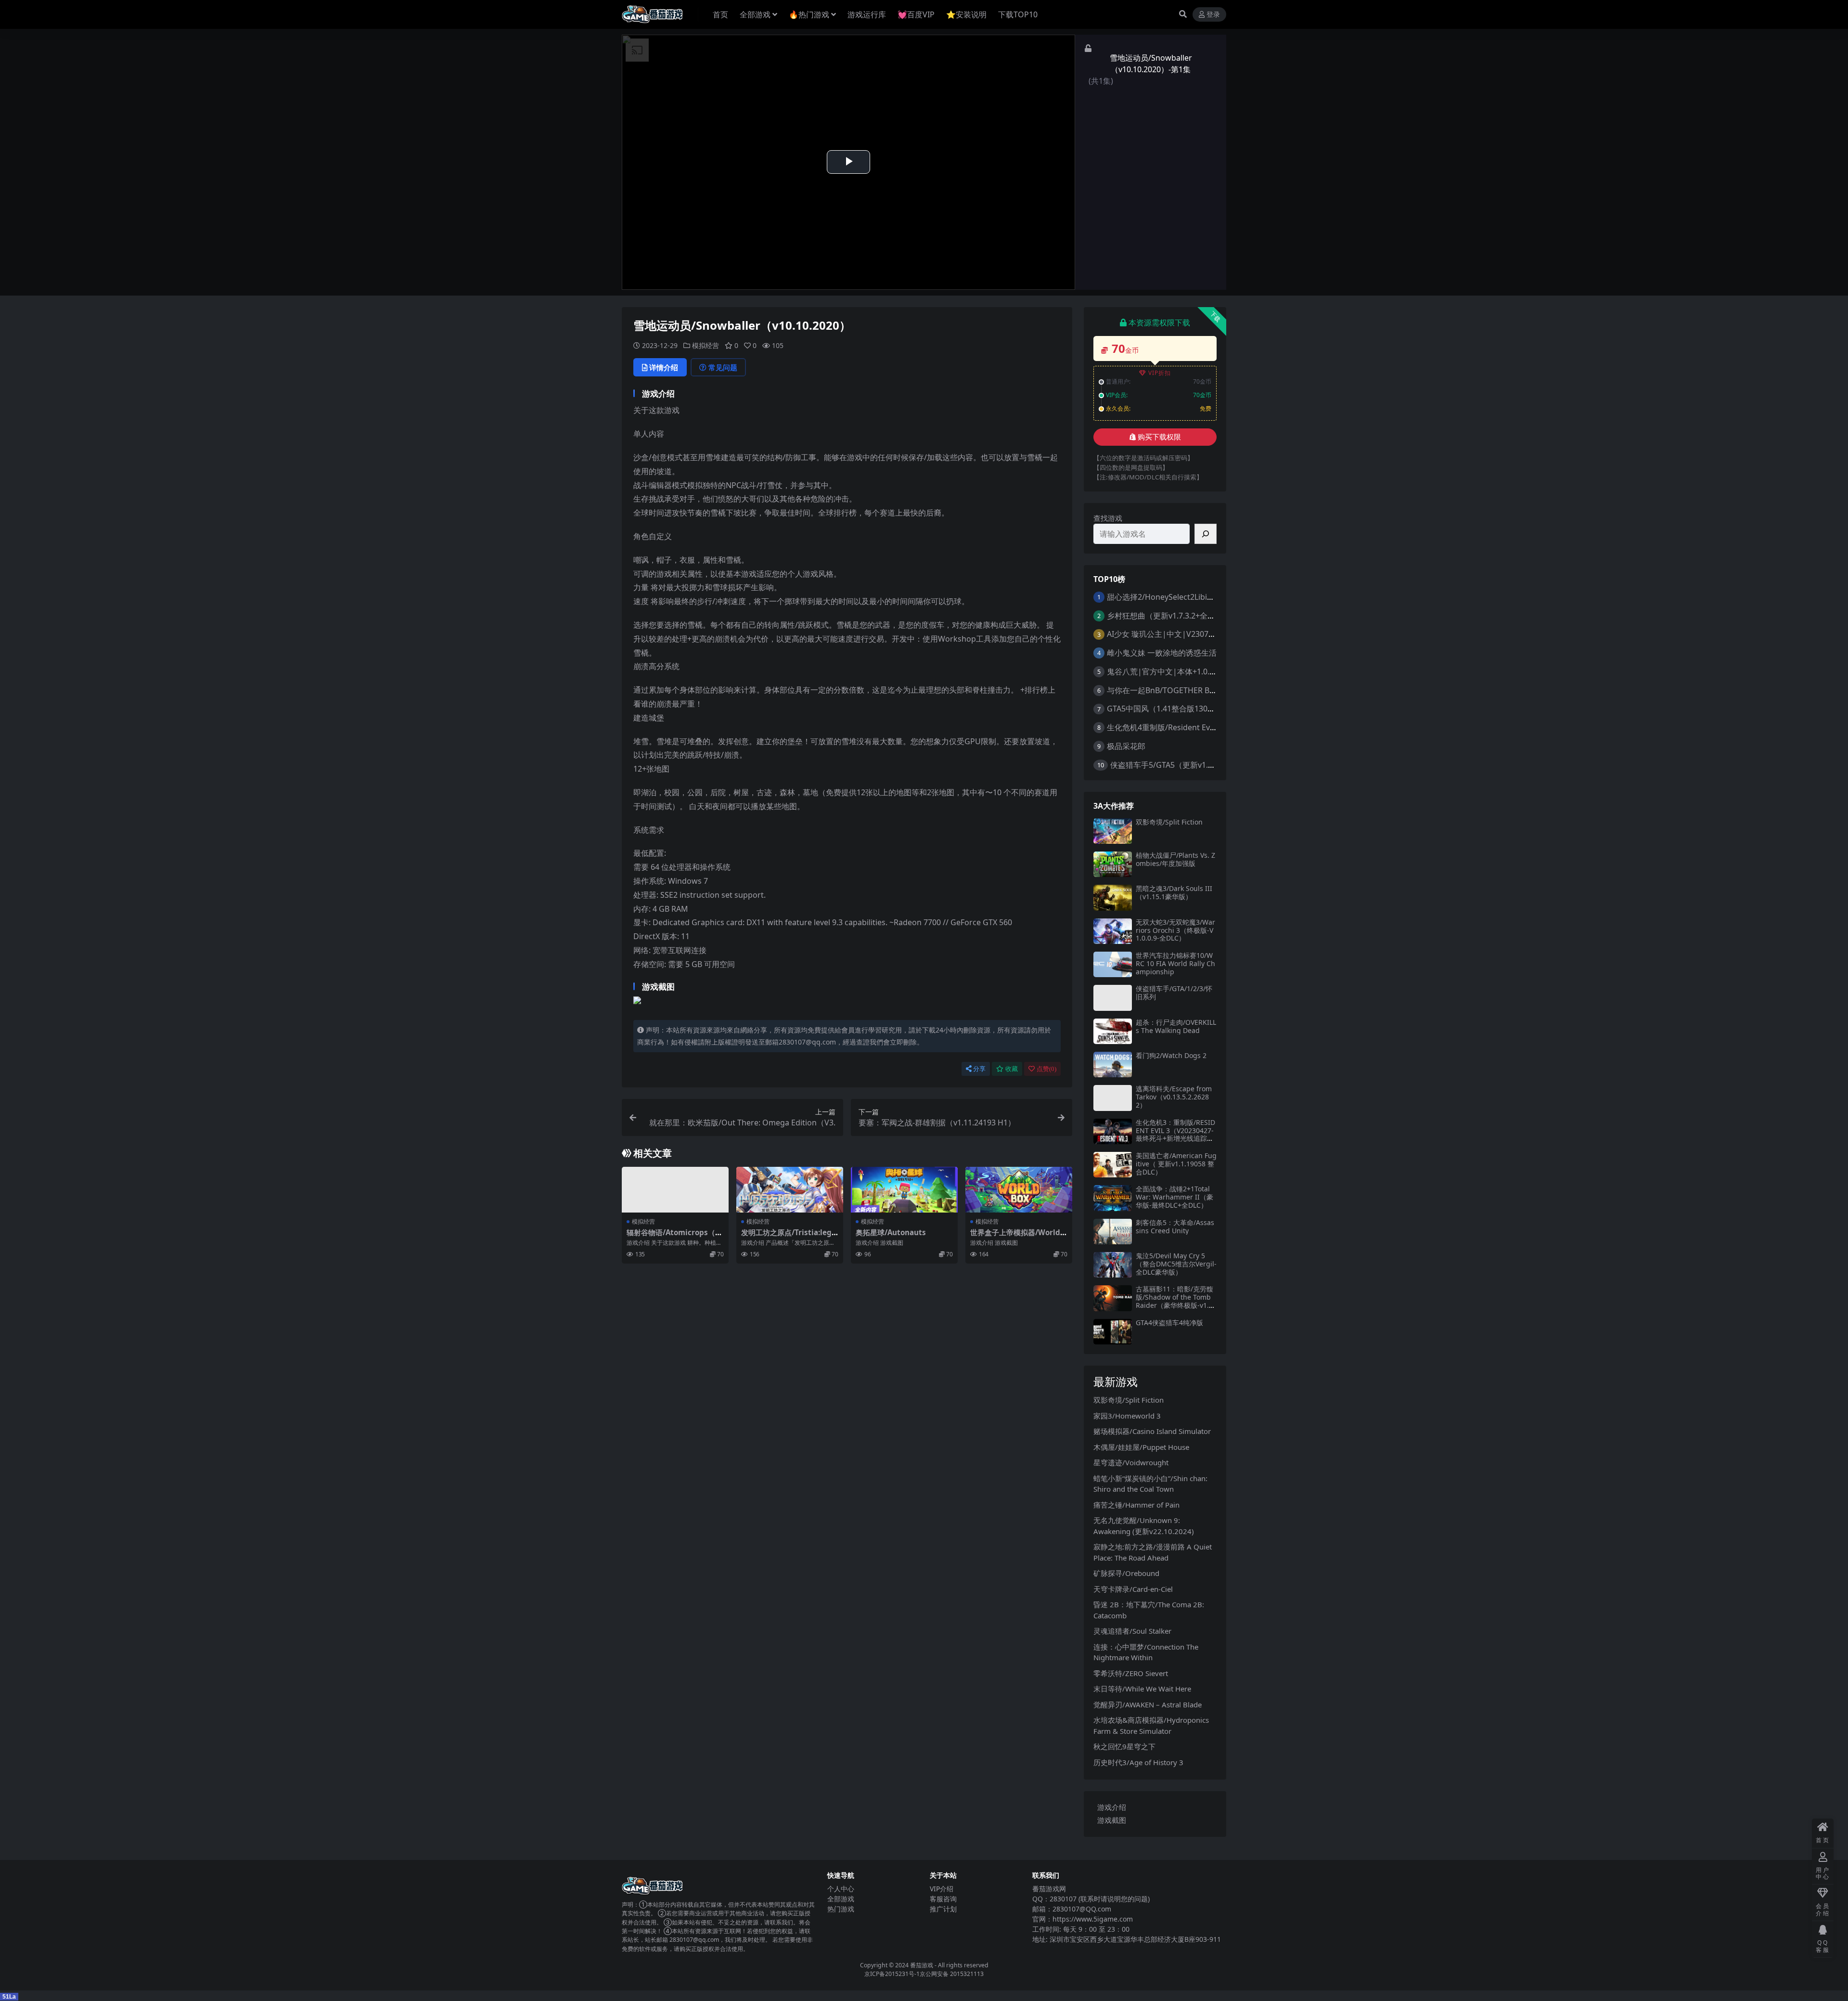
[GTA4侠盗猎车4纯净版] (1113, 1332)
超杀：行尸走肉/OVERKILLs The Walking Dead (1176, 1026)
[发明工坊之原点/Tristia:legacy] (790, 1190)
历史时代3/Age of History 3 (1138, 1762)
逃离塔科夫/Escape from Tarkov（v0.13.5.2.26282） (1174, 1097)
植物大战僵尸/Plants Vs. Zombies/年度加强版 (1175, 859)
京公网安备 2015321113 (952, 1974)
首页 (720, 14)
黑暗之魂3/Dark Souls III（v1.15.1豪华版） (1174, 892)
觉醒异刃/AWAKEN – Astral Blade (1148, 1704)
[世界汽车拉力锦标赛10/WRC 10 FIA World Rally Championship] (1113, 964)
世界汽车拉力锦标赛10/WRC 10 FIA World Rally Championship (1175, 963)
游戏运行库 (867, 14)
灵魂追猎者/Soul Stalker (1132, 1631)
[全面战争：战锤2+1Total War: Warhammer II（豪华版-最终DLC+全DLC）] (1113, 1198)
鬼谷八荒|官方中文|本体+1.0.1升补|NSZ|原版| (1189, 671)
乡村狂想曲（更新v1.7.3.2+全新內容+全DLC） (1186, 616)
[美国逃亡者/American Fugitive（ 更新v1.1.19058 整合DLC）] (1113, 1165)
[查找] (1206, 534)
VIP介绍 (942, 1889)
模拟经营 (706, 345)
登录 (1213, 15)
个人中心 (841, 1889)
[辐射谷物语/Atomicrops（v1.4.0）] (675, 1190)
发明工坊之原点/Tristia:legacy (789, 1237)
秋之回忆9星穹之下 (1124, 1746)
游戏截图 (1112, 1820)
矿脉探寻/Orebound (1126, 1573)
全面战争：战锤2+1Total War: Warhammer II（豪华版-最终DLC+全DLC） (1174, 1197)
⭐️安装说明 (966, 14)
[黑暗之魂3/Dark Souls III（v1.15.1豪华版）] (1113, 897)
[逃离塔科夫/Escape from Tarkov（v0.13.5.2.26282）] (1113, 1098)
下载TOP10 (1018, 14)
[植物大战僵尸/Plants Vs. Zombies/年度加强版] (1113, 864)
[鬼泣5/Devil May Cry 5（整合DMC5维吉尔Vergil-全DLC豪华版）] (1113, 1265)
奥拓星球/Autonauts (891, 1232)
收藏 (1012, 1069)
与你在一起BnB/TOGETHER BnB (1163, 690)
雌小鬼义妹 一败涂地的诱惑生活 (1162, 653)
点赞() (1046, 1069)
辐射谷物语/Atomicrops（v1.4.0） (673, 1237)
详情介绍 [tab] (664, 367)
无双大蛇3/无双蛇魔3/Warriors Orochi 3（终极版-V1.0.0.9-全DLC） (1175, 930)
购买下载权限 (1159, 437)
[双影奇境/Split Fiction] (1113, 831)
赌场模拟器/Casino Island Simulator (1152, 1431)
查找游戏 (1108, 518)
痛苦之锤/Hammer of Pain (1136, 1505)
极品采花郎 (1126, 746)
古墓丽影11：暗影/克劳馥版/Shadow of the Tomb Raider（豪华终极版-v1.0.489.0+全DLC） (1175, 1301)
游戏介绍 (1112, 1807)
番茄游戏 (922, 1965)
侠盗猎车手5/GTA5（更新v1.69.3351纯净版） (1188, 765)
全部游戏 (755, 14)
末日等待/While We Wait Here (1142, 1689)
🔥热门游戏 (809, 14)
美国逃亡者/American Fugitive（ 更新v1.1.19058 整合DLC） (1176, 1164)
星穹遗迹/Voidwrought (1131, 1462)
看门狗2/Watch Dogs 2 (1171, 1055)
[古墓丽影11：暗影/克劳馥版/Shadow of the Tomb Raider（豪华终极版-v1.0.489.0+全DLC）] (1113, 1298)
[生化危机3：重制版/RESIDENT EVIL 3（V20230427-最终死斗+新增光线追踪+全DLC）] (1113, 1131)
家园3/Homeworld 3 (1127, 1416)
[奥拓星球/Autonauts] (904, 1190)
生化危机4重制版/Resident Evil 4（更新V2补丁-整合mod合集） (1216, 727)
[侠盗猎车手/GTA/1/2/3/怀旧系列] (1113, 998)
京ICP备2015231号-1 (892, 1974)
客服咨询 (943, 1899)
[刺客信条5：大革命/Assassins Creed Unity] (1113, 1232)
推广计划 (943, 1909)
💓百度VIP (916, 14)
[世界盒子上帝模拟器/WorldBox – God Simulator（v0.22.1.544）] (1019, 1190)
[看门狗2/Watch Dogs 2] (1113, 1065)
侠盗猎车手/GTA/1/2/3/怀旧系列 (1174, 993)
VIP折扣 (1160, 373)
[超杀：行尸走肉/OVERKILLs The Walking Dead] (1113, 1031)
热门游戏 (841, 1909)
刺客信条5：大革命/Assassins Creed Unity (1175, 1226)
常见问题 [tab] (723, 367)
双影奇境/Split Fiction (1169, 822)
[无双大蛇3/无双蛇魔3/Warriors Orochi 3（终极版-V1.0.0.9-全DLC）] (1113, 931)
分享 (979, 1069)
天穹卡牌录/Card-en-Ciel (1133, 1589)
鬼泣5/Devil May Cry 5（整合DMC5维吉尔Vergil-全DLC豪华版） (1176, 1264)
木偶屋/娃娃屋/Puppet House (1141, 1447)
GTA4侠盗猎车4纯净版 (1169, 1323)
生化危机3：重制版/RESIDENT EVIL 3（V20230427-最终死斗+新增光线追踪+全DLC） (1175, 1134)
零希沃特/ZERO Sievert (1131, 1673)
